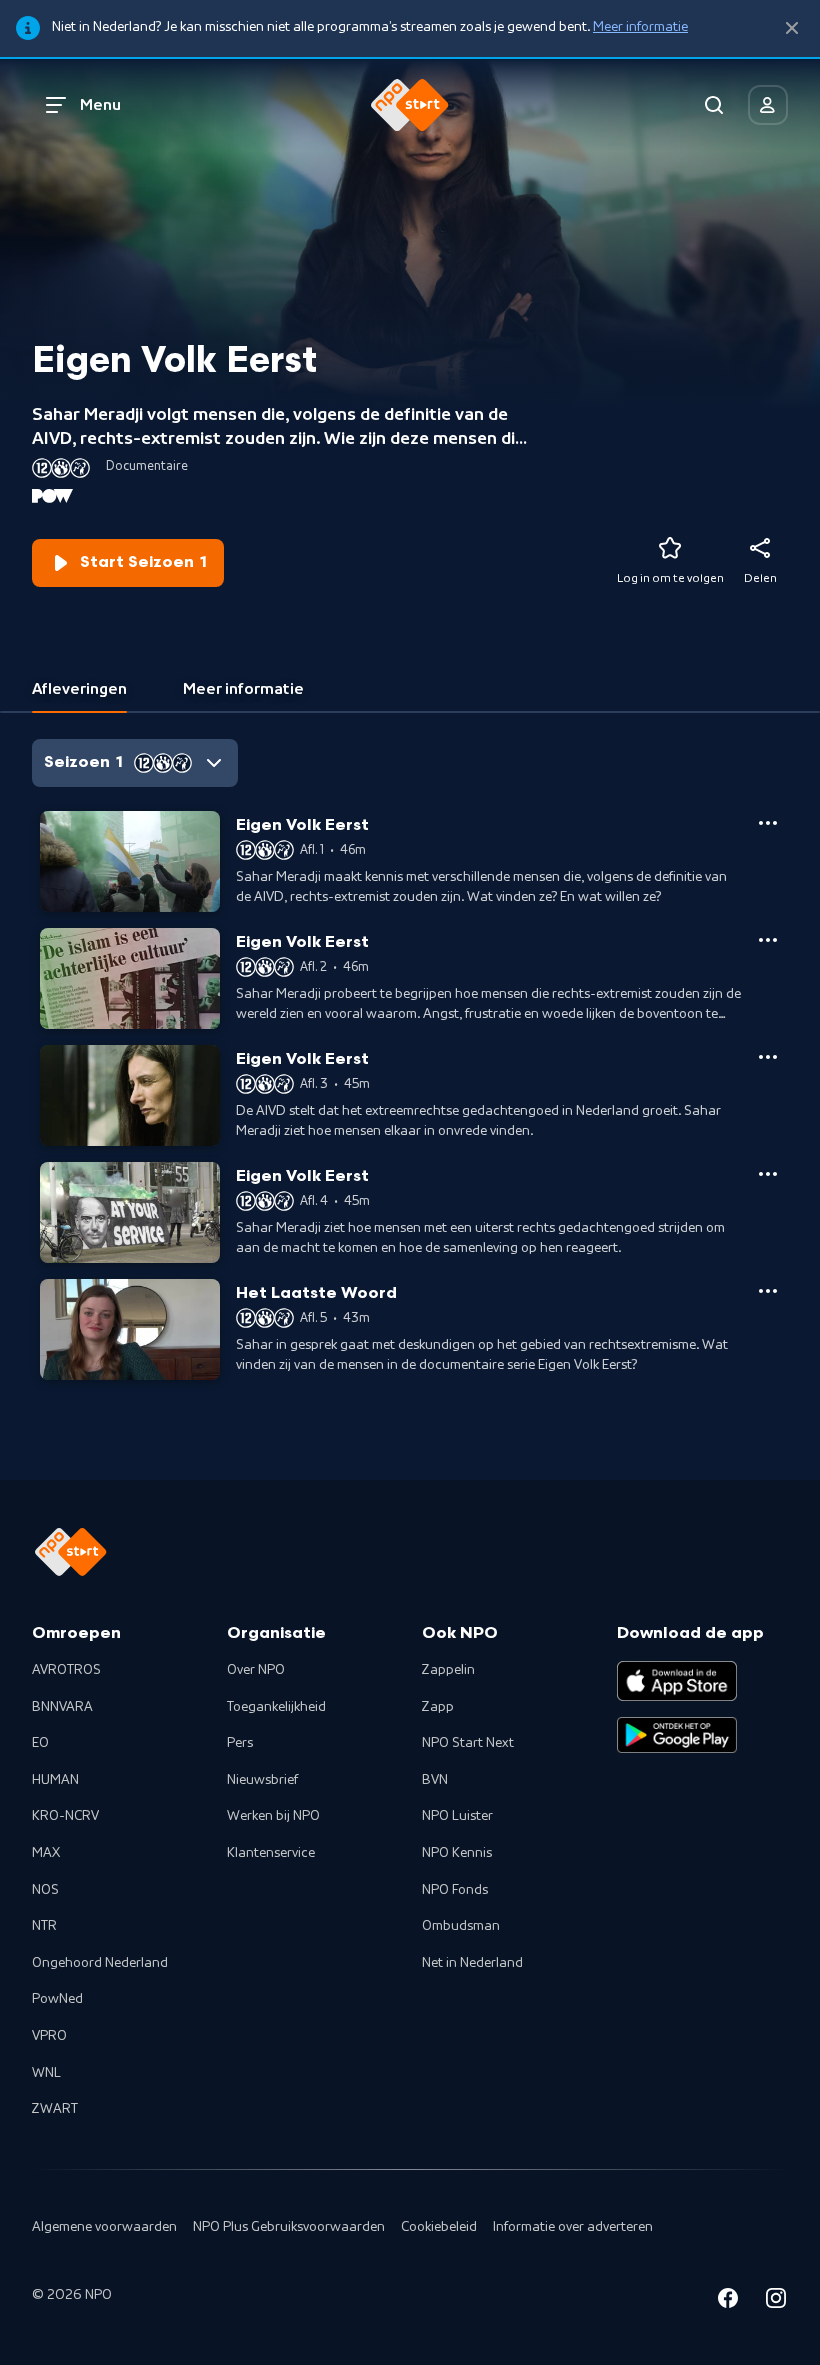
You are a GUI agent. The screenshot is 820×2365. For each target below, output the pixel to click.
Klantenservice (271, 1853)
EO (40, 1743)
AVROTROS (66, 1670)
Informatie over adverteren (573, 2227)
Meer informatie (640, 27)
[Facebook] (728, 2301)
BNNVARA (62, 1707)
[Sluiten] (792, 28)
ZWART (55, 2109)
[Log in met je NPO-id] (768, 105)
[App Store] (677, 1681)
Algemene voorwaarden (104, 2227)
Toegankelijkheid (276, 1707)
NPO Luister (457, 1816)
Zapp (438, 1707)
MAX (46, 1853)
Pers (240, 1743)
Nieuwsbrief (262, 1780)
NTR (44, 1926)
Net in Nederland (472, 1963)
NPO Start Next (468, 1743)
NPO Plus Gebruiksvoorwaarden (289, 2227)
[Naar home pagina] (410, 105)
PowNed (57, 1999)
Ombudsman (461, 1926)
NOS (45, 1890)
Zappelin (448, 1670)
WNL (46, 2073)
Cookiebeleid (439, 2227)
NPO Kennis (457, 1853)
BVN (435, 1780)
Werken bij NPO (273, 1816)
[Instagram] (776, 2301)
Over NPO (256, 1670)
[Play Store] (677, 1735)
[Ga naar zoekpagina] (714, 105)
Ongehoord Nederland (100, 1963)
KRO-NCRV (65, 1816)
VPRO (49, 2036)
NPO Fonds (455, 1890)
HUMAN (55, 1780)
